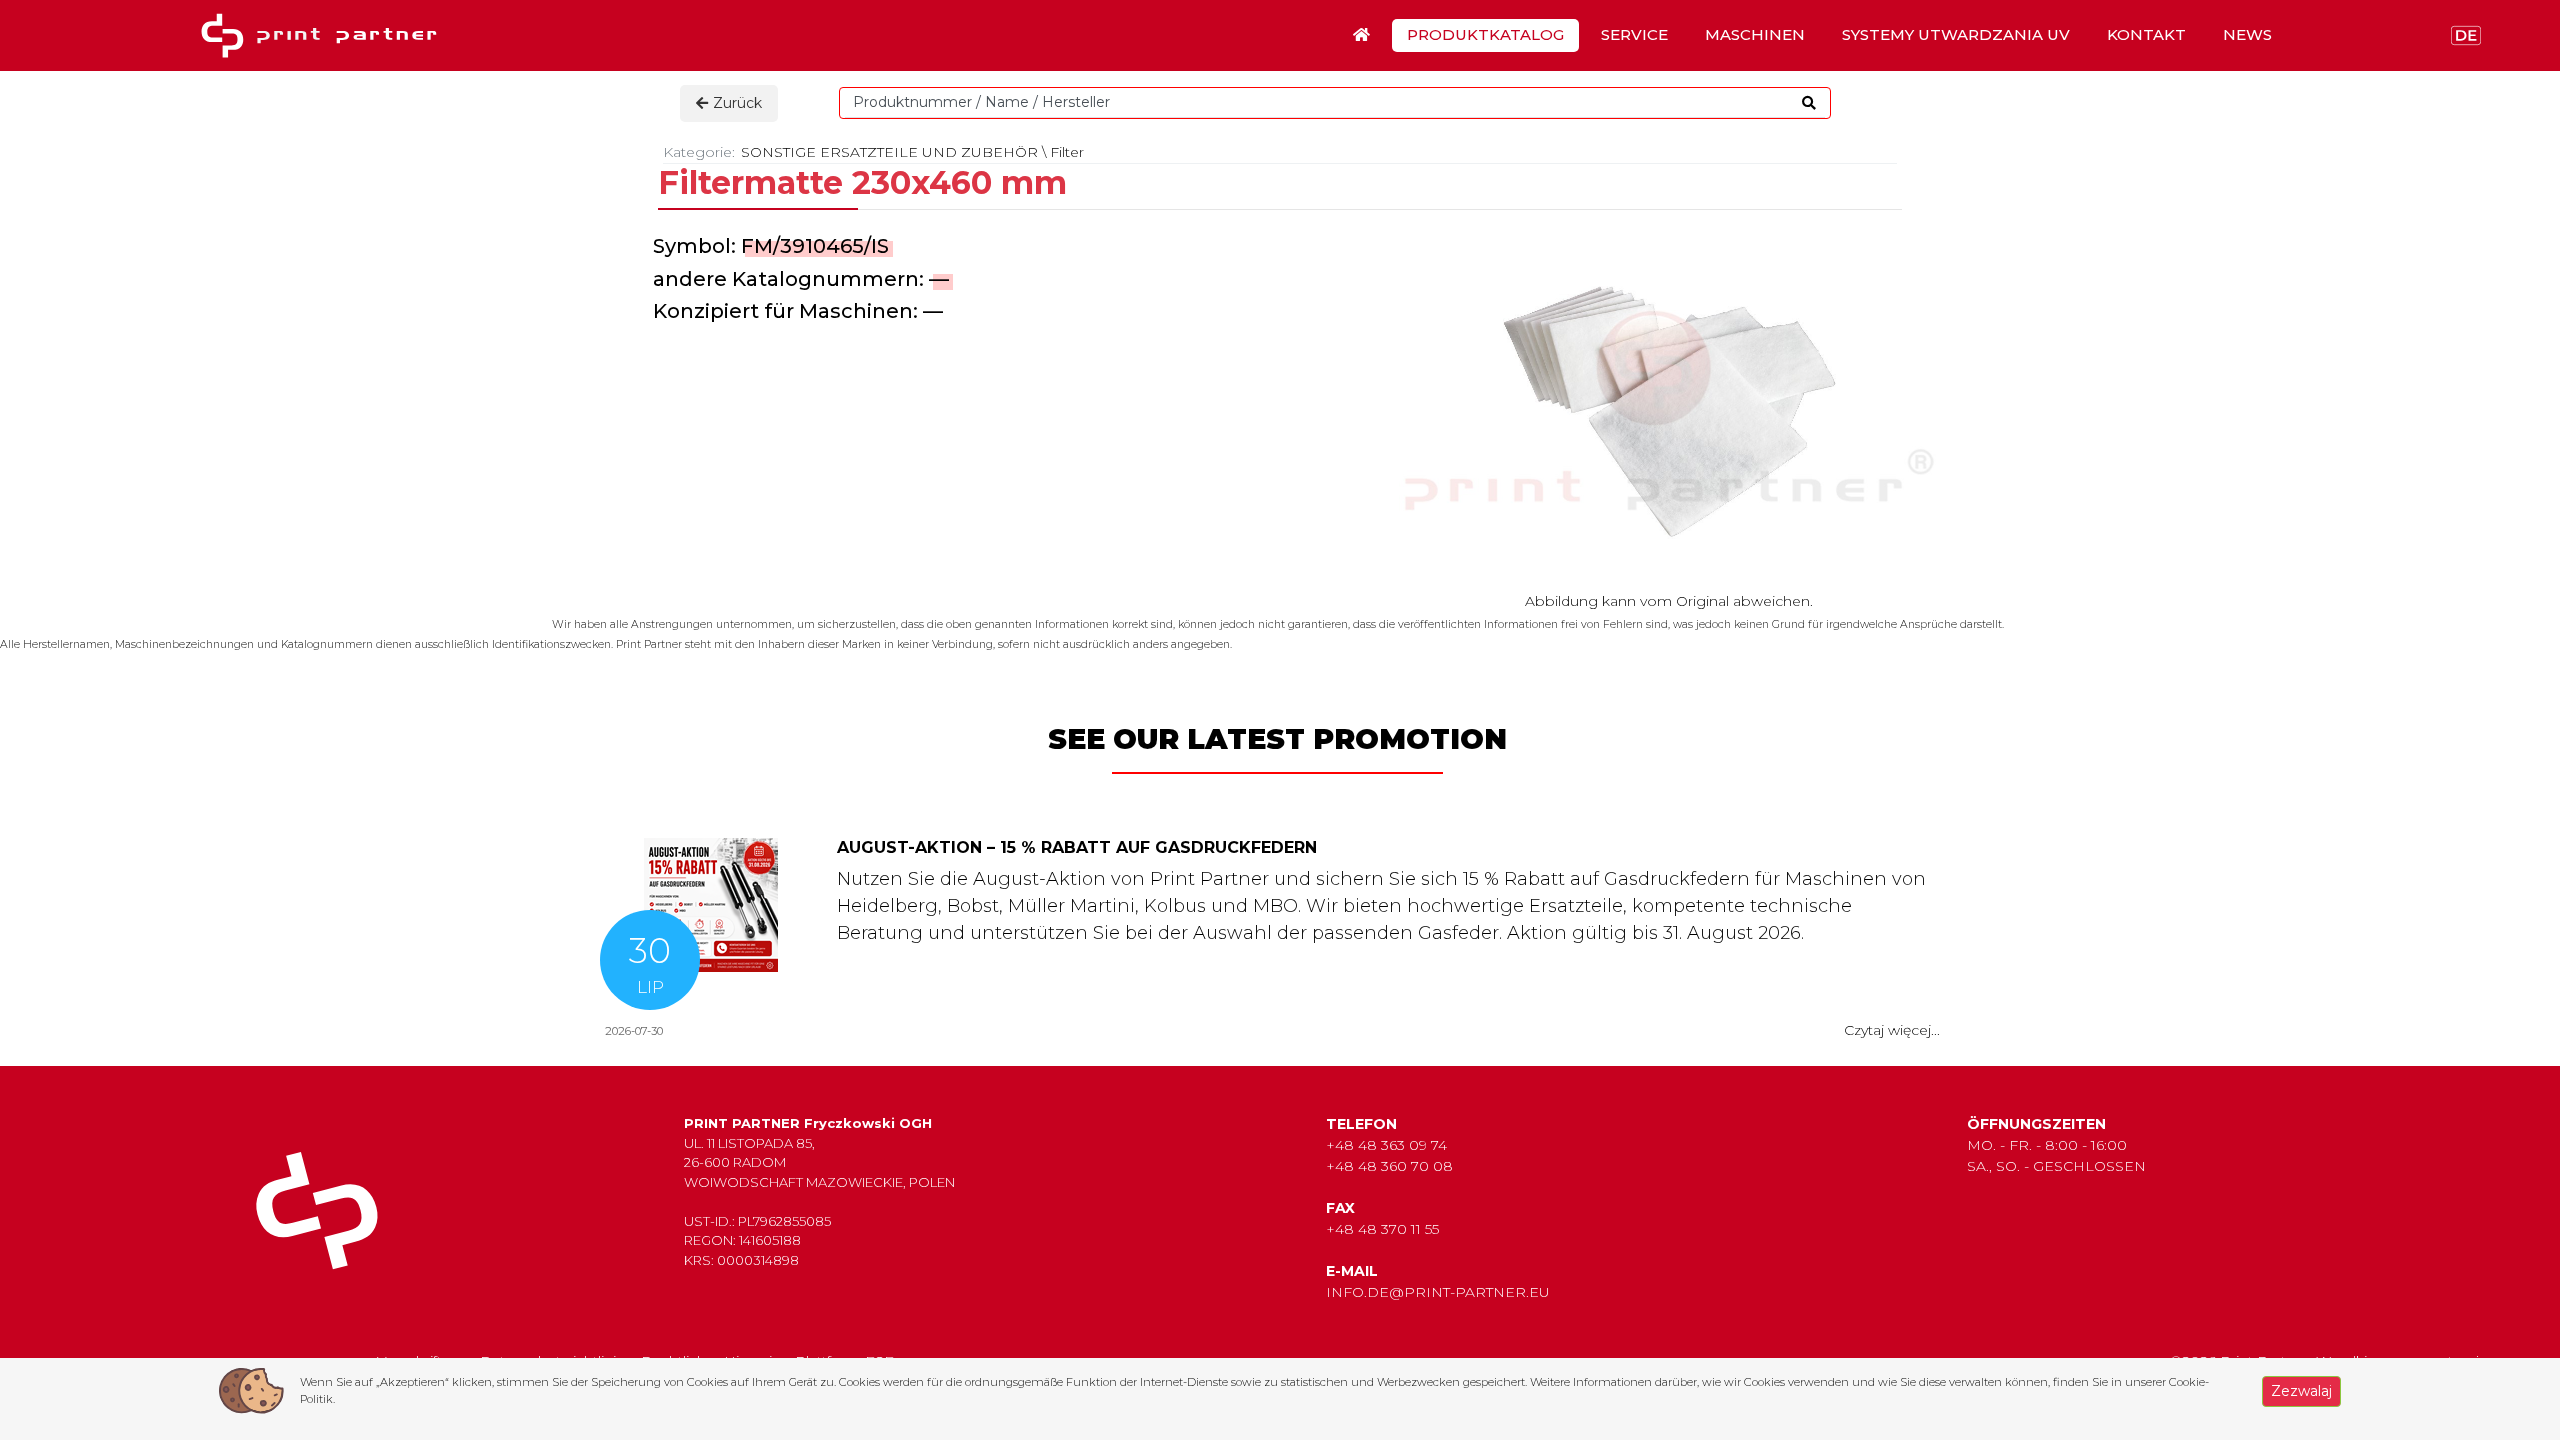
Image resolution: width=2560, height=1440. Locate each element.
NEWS (2247, 34)
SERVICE (1634, 34)
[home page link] (326, 35)
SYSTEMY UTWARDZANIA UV (1956, 34)
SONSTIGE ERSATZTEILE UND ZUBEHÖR (889, 152)
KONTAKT (2146, 34)
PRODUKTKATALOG (1485, 34)
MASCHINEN (1755, 34)
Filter (1067, 152)
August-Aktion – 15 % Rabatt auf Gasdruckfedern (1077, 847)
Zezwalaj (2301, 1391)
